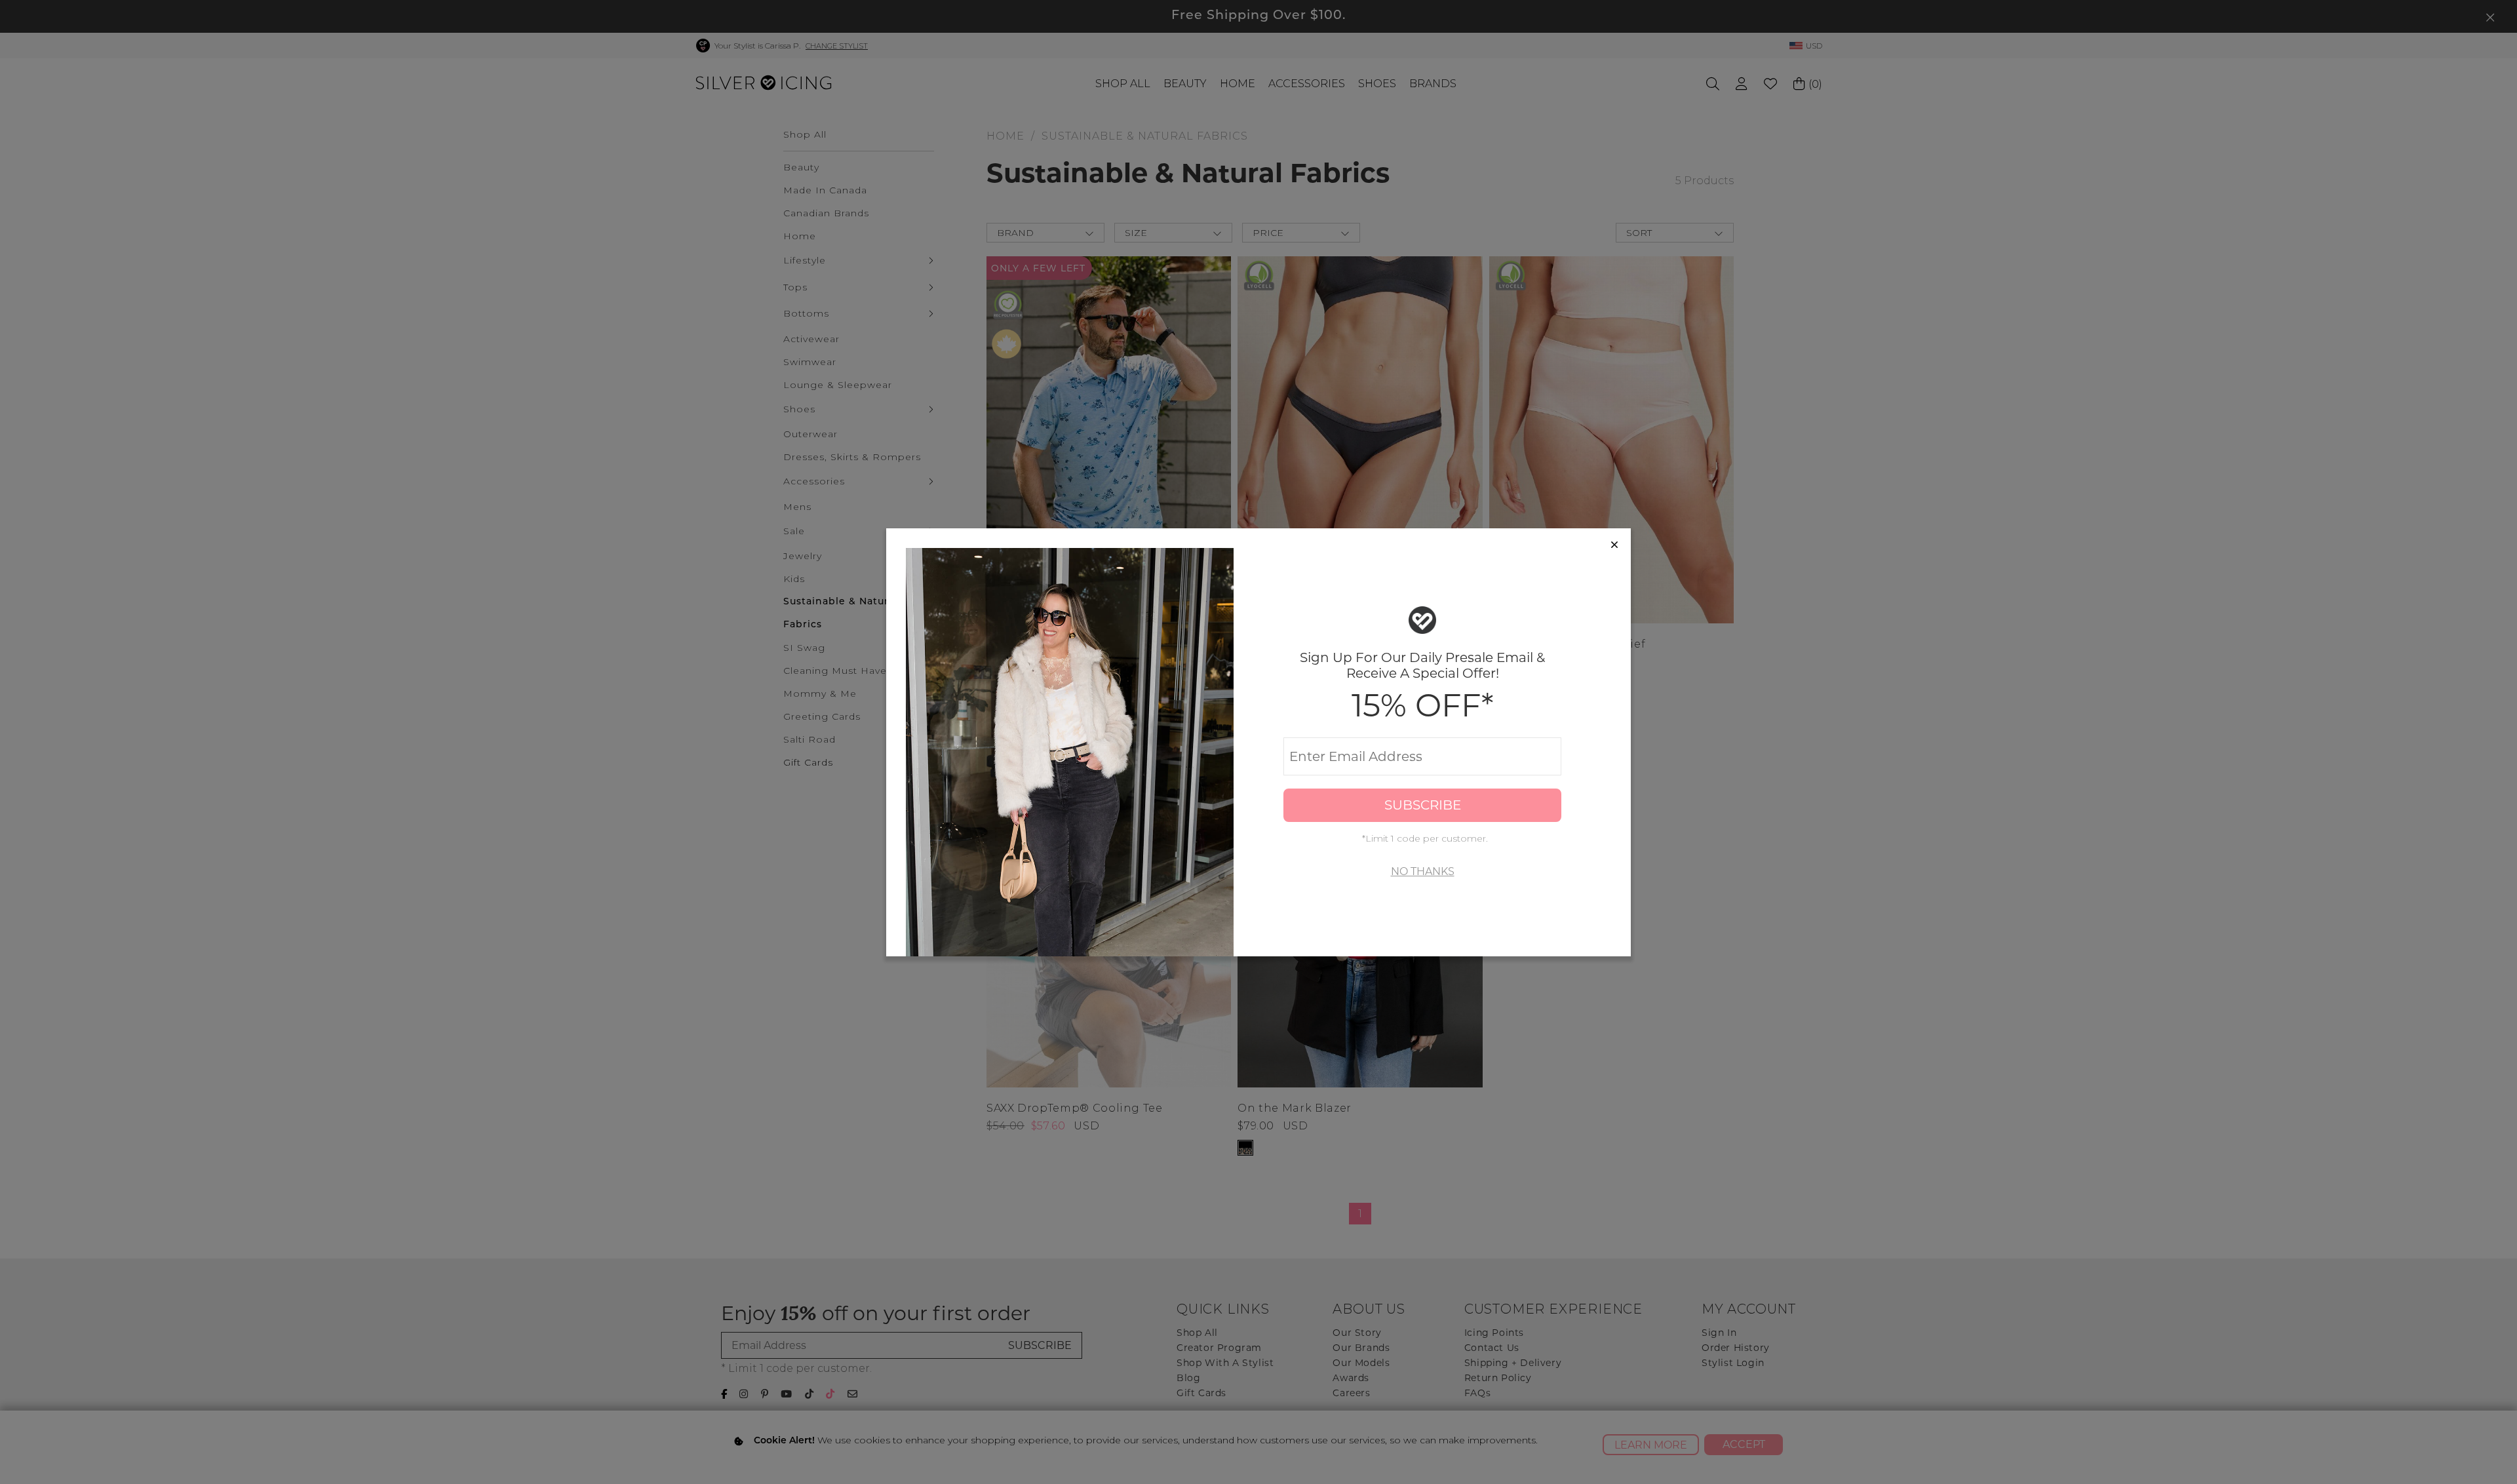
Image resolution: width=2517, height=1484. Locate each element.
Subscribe (1423, 805)
